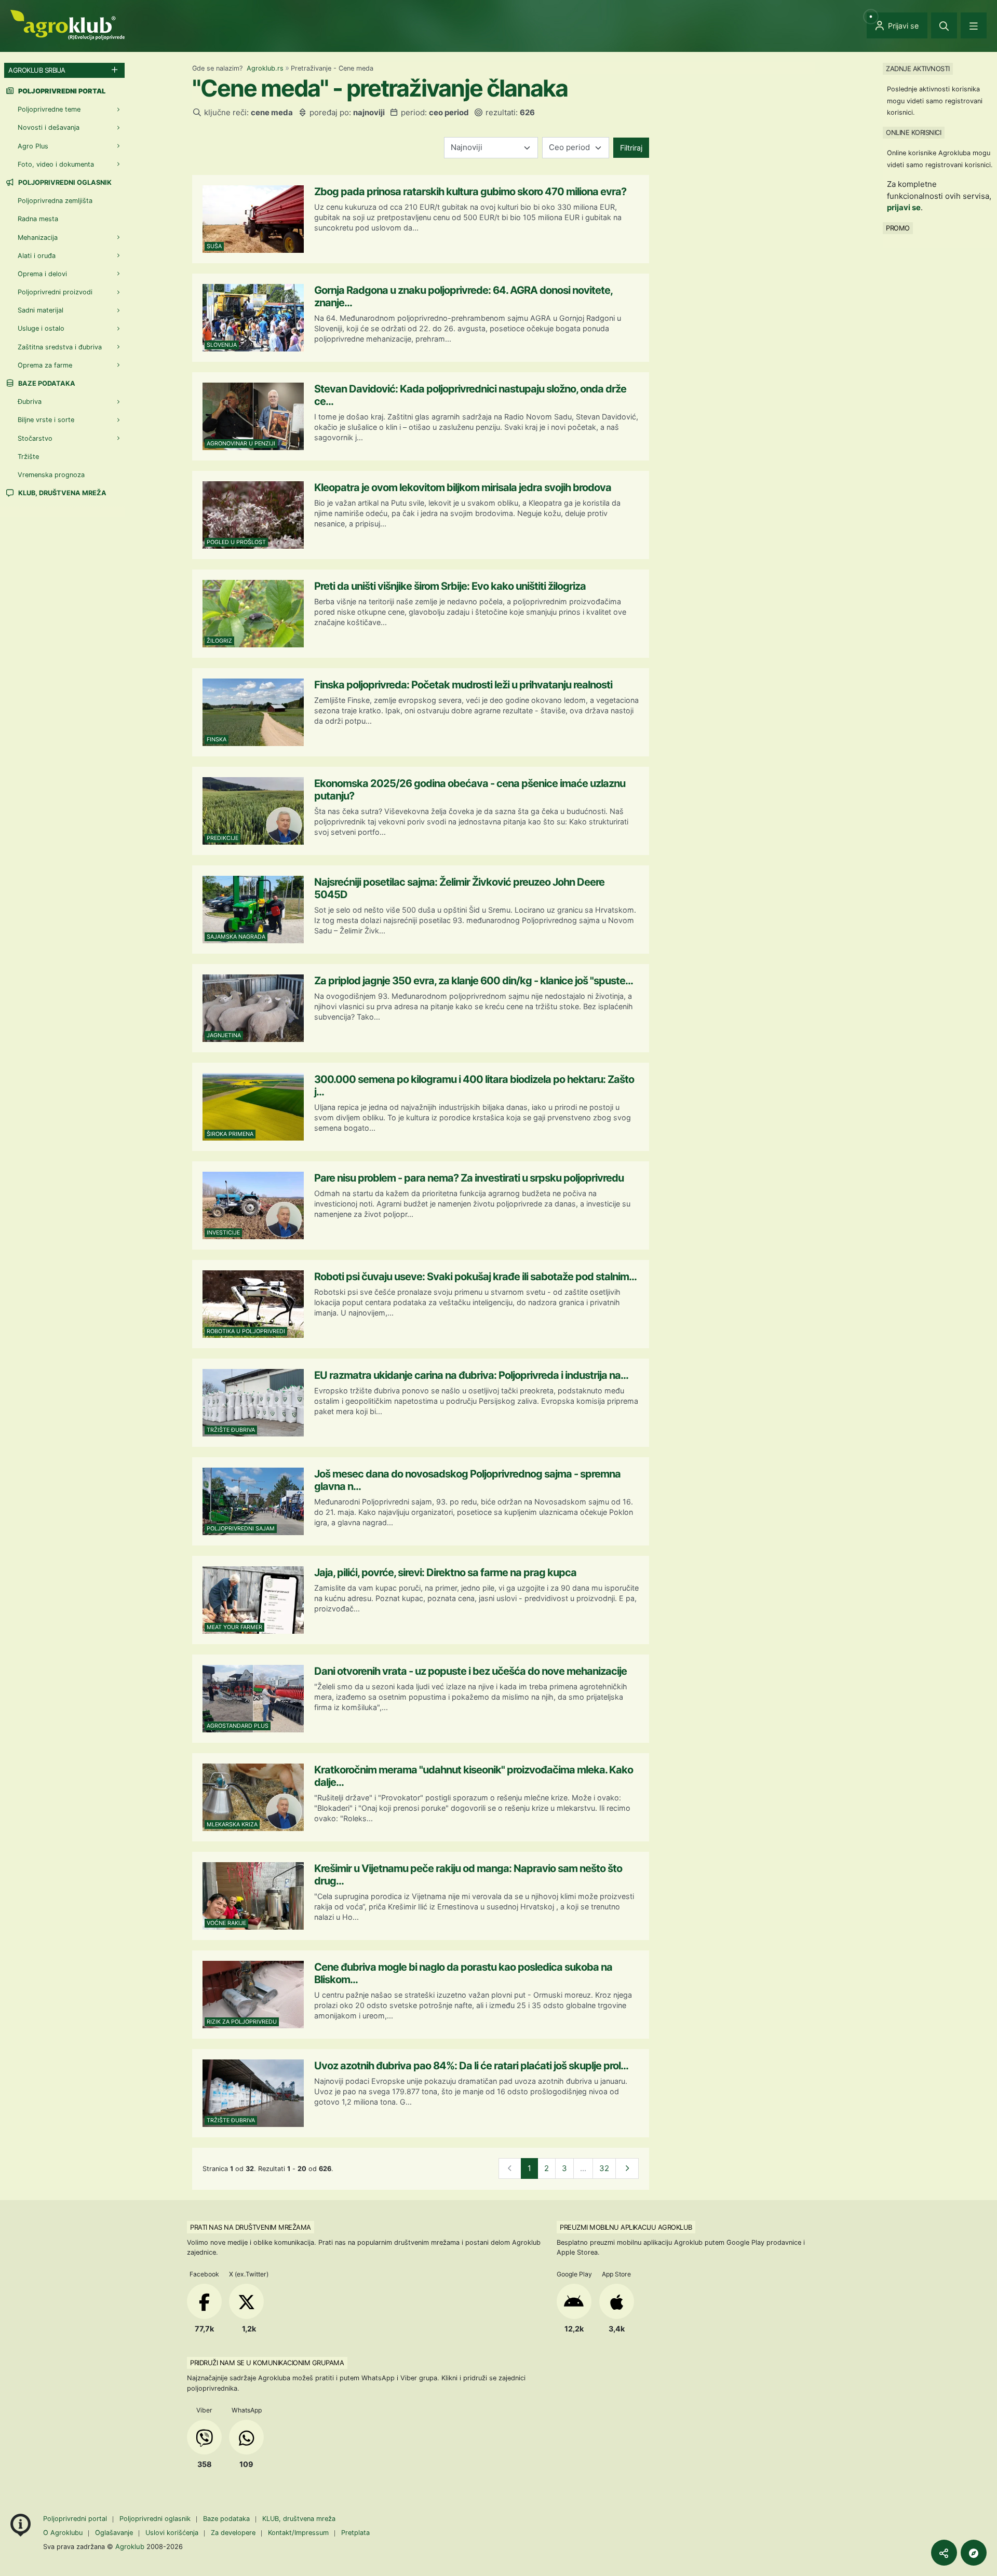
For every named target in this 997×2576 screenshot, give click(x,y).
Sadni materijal (41, 310)
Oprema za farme (45, 365)
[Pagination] (627, 2169)
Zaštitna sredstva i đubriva (60, 347)
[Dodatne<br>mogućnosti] (974, 2553)
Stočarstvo (35, 438)
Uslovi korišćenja (172, 2533)
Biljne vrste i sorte (46, 420)
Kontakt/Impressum (298, 2533)
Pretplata (355, 2533)
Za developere (233, 2533)
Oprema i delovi (42, 274)
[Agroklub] (68, 24)
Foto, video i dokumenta (56, 164)
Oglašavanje (114, 2533)
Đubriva (30, 402)
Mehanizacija (38, 238)
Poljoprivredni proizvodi (55, 292)
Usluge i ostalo (41, 328)
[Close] (944, 25)
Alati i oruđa (37, 256)
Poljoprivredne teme (49, 109)
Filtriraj (631, 148)
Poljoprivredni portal (76, 2519)
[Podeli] (944, 2553)
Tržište (28, 457)
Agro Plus (33, 146)
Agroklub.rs (265, 68)
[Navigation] (974, 25)
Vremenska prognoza (51, 475)
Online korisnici (913, 132)
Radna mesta (38, 219)
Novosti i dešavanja (49, 127)
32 (604, 2168)
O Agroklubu (63, 2533)
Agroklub (130, 2546)
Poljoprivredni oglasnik (64, 182)
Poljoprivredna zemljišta (55, 201)
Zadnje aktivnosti (918, 69)
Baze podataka (46, 383)
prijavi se (904, 207)
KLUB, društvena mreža (62, 493)
